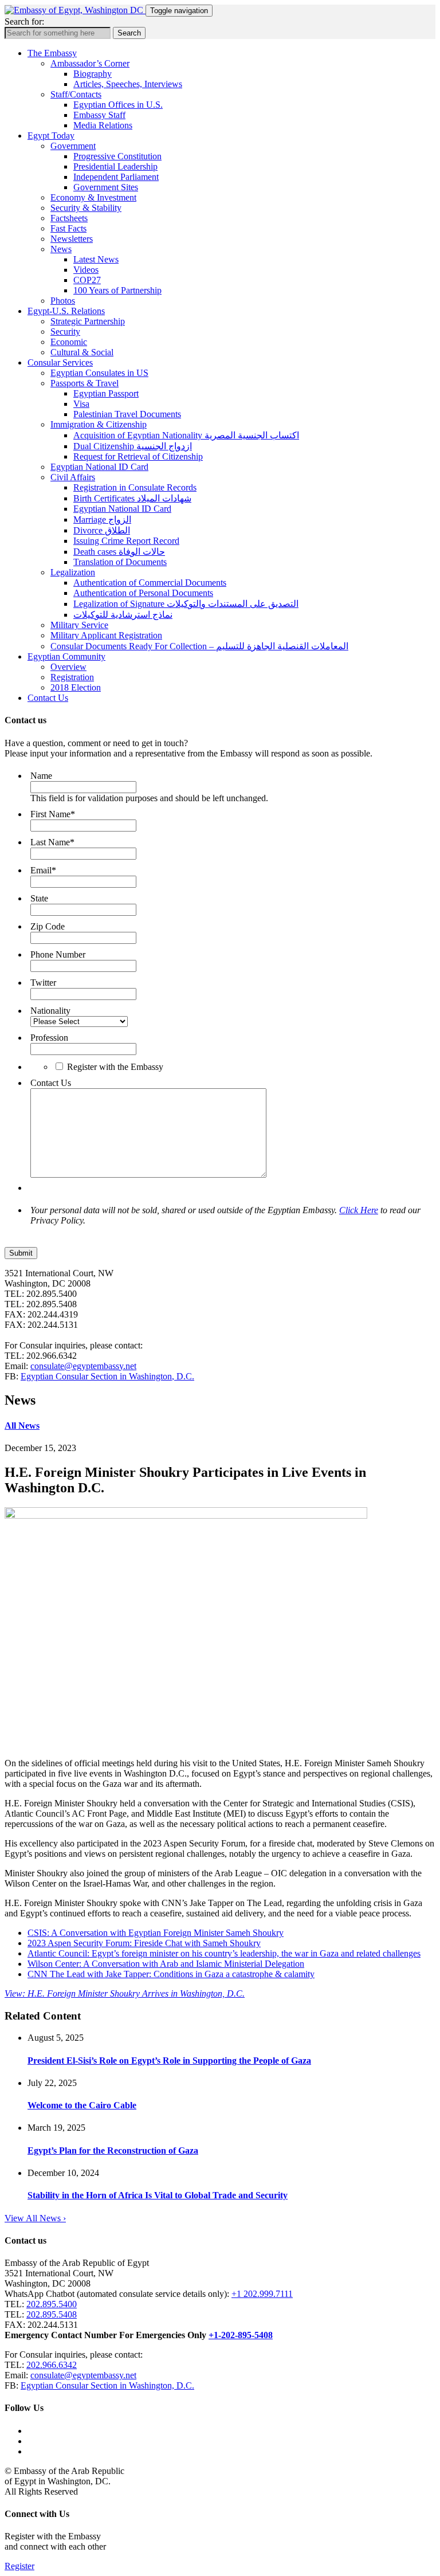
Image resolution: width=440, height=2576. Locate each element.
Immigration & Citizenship (99, 424)
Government (73, 146)
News (61, 249)
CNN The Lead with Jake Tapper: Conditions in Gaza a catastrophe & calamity (171, 1974)
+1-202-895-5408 (241, 2335)
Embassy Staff (99, 115)
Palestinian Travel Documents (127, 414)
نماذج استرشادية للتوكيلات (123, 615)
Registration (72, 677)
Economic (69, 342)
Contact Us (48, 698)
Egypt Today (51, 136)
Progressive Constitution (117, 156)
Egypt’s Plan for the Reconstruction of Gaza (113, 2150)
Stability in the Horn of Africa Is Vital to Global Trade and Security (158, 2195)
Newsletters (72, 239)
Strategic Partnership (88, 321)
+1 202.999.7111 (262, 2294)
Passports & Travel (85, 383)
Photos (63, 301)
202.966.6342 (52, 2365)
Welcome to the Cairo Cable (82, 2105)
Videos (86, 270)
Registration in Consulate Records (135, 487)
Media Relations (103, 125)
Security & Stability (86, 208)
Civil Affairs (73, 477)
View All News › (35, 2218)
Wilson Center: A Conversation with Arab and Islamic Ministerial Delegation (166, 1964)
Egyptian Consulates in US (99, 373)
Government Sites (106, 187)
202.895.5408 (52, 2314)
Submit (21, 1253)
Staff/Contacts (76, 94)
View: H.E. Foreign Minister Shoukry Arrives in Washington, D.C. (125, 1993)
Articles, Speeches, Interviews (128, 84)
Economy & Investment (93, 197)
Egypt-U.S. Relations (66, 311)
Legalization (73, 572)
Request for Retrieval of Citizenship (138, 456)
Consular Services (60, 362)
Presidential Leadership (115, 166)
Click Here (359, 1210)
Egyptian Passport (106, 393)
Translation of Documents (120, 562)
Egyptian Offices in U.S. (118, 105)
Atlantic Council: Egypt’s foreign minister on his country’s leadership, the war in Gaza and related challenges (224, 1953)
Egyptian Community (66, 656)
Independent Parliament (116, 177)
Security (65, 332)
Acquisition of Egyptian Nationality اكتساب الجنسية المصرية (186, 435)
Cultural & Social (82, 352)
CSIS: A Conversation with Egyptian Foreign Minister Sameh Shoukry (156, 1933)
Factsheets (69, 218)
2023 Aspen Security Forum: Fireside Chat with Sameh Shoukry (144, 1943)
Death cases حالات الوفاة (119, 552)
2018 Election (76, 687)
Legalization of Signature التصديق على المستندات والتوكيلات (186, 604)
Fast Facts (68, 228)
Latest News (96, 259)
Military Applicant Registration (106, 635)
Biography (93, 74)
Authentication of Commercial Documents (150, 583)
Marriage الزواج (102, 519)
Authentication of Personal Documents (143, 593)
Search (129, 33)
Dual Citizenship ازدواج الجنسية (133, 446)
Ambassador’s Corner (90, 63)
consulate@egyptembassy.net (83, 1366)
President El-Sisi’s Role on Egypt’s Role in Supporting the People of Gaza (169, 2061)
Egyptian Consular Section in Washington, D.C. (107, 1376)
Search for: (24, 21)
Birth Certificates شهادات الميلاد (132, 498)
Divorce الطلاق (102, 530)
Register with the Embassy (115, 1067)
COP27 (87, 280)
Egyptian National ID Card (99, 467)
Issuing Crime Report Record (126, 541)
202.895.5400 (52, 2304)
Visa (81, 404)
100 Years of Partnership (117, 290)
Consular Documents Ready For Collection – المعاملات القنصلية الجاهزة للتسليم (199, 646)
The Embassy (52, 53)
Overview (68, 667)
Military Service (79, 625)
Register (19, 2566)
